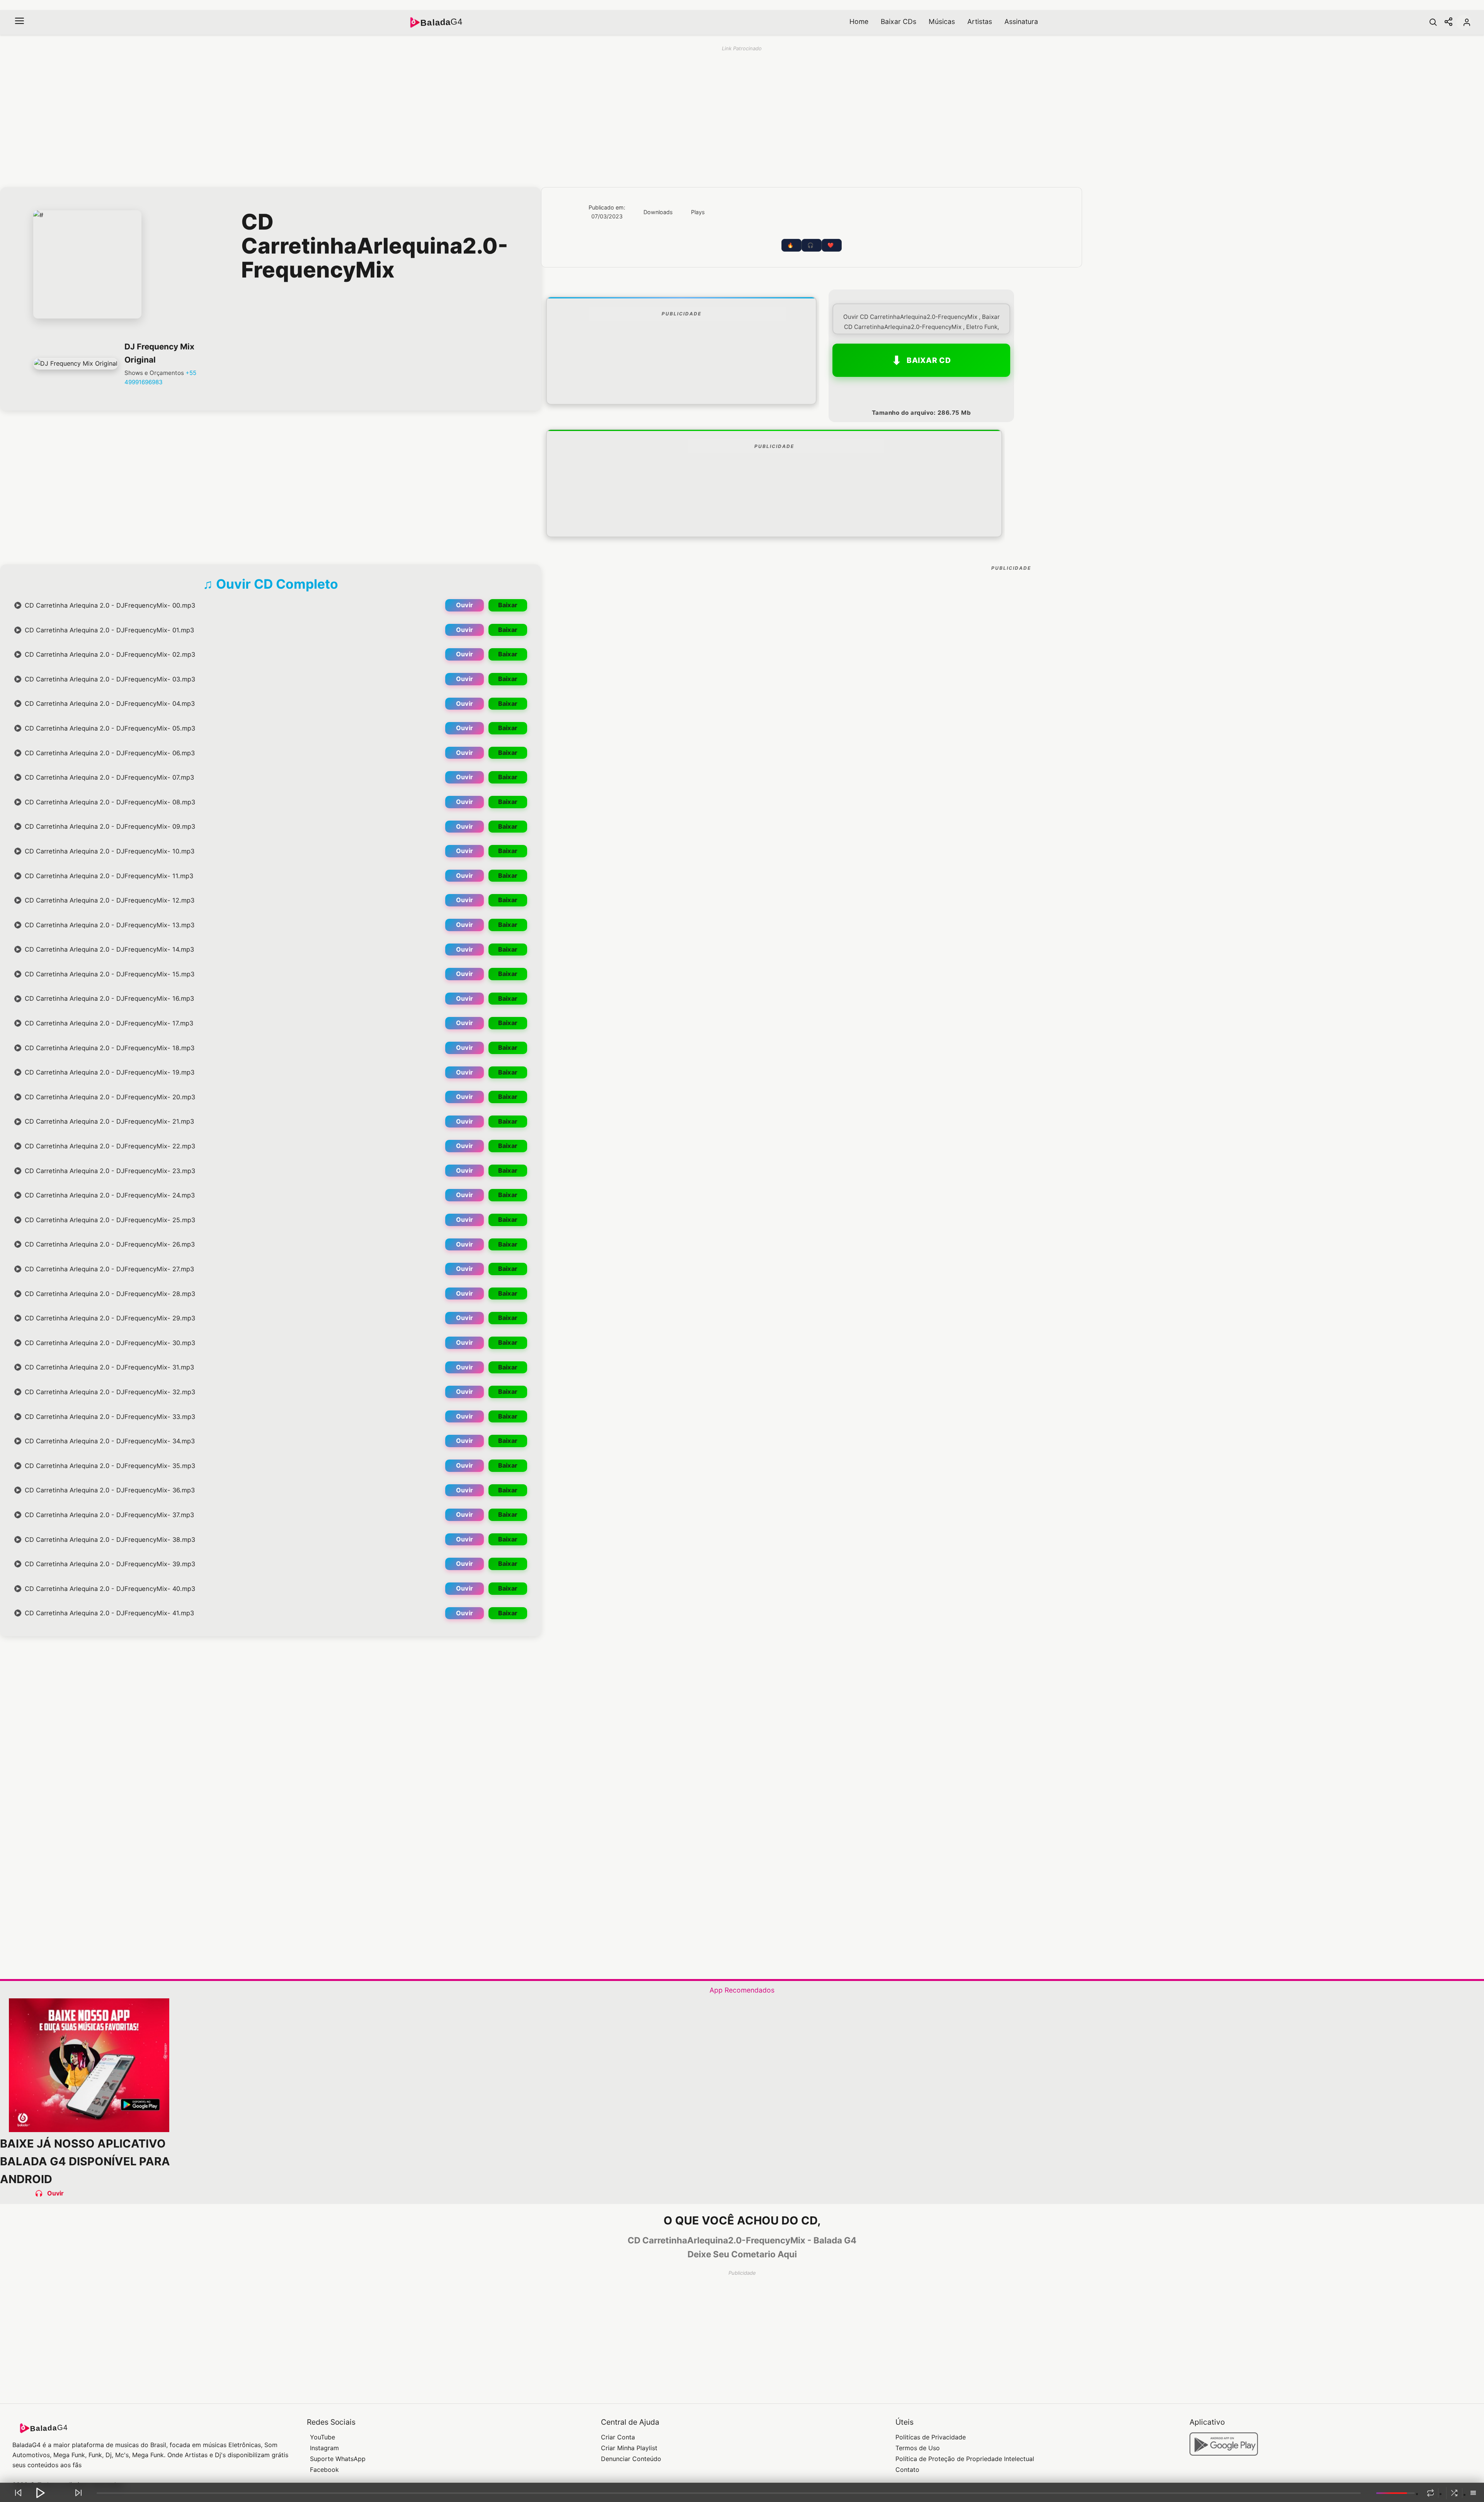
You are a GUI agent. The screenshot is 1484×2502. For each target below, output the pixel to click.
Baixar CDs (899, 21)
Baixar (508, 605)
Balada (441, 22)
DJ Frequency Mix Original (159, 353)
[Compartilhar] (1448, 22)
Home (859, 21)
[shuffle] (1454, 2493)
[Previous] (18, 2493)
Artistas (980, 21)
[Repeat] (1430, 2493)
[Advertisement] (681, 381)
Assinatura (1021, 21)
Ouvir (465, 605)
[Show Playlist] (1473, 2493)
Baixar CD (929, 360)
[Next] (78, 2493)
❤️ (830, 245)
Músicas (942, 21)
